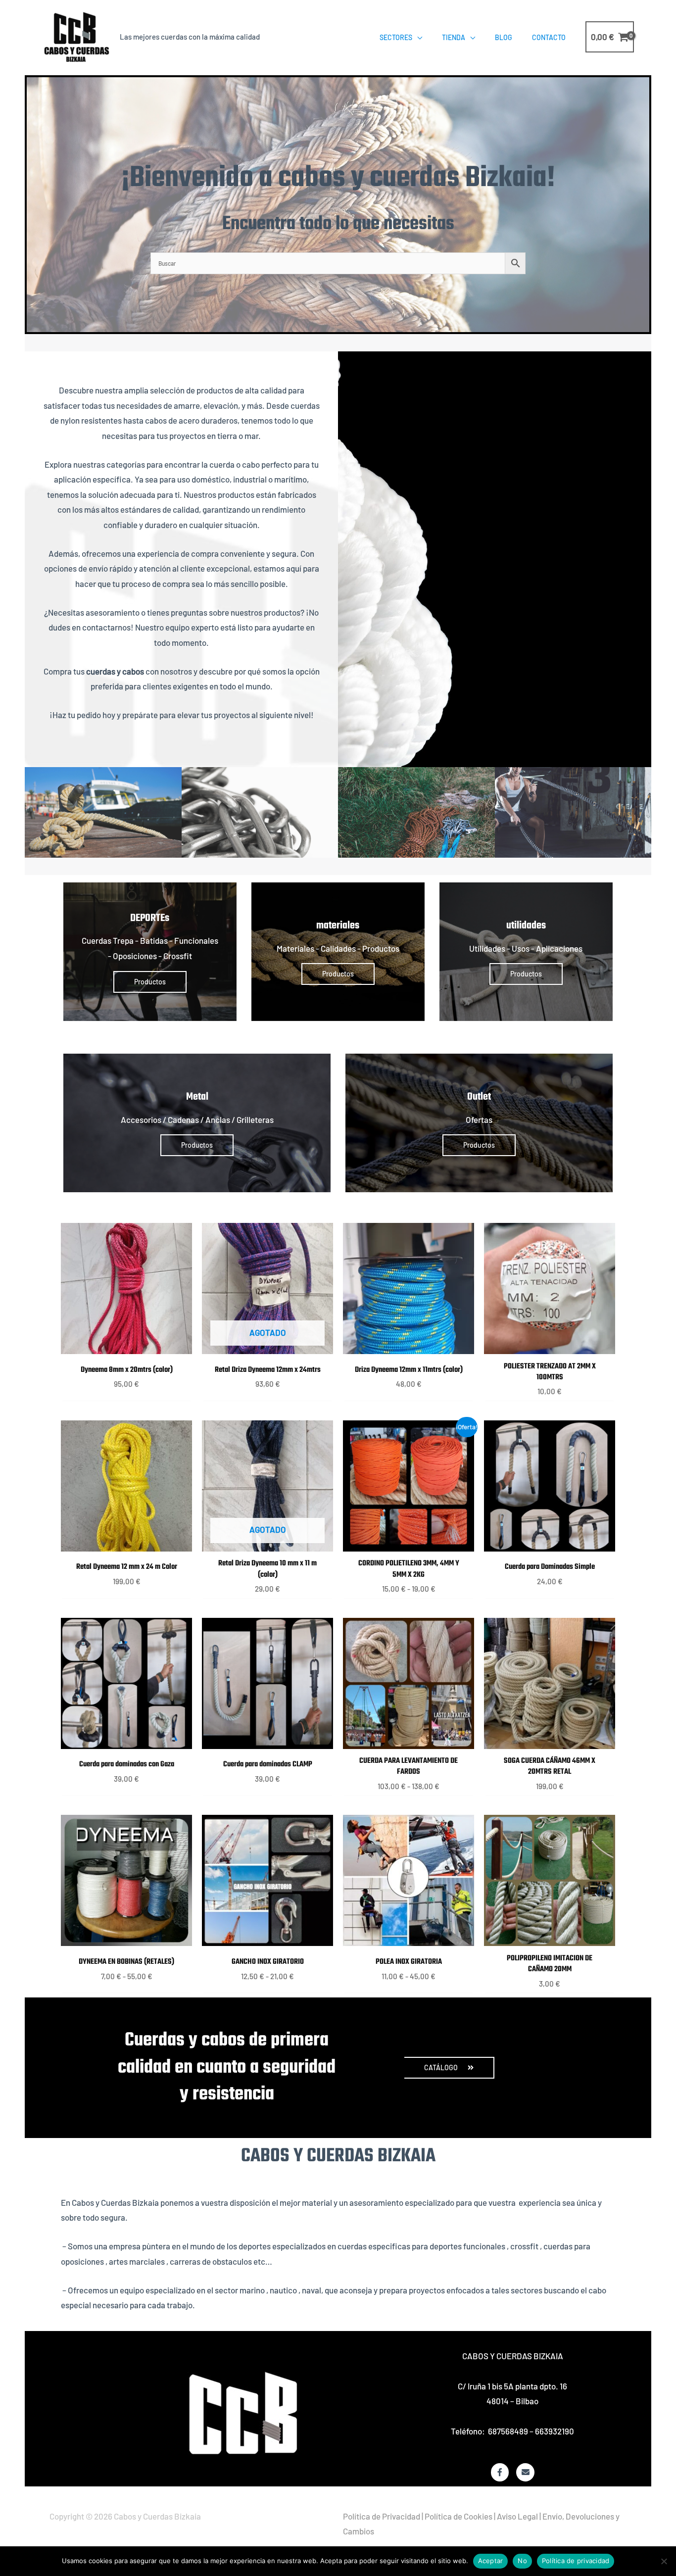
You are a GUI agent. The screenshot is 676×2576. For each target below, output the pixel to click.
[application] (417, 37)
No (522, 2561)
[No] (664, 2561)
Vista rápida (127, 1345)
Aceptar (491, 2561)
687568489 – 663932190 (531, 2431)
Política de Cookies (459, 2516)
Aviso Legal (517, 2516)
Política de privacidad (576, 2561)
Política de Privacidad (382, 2516)
